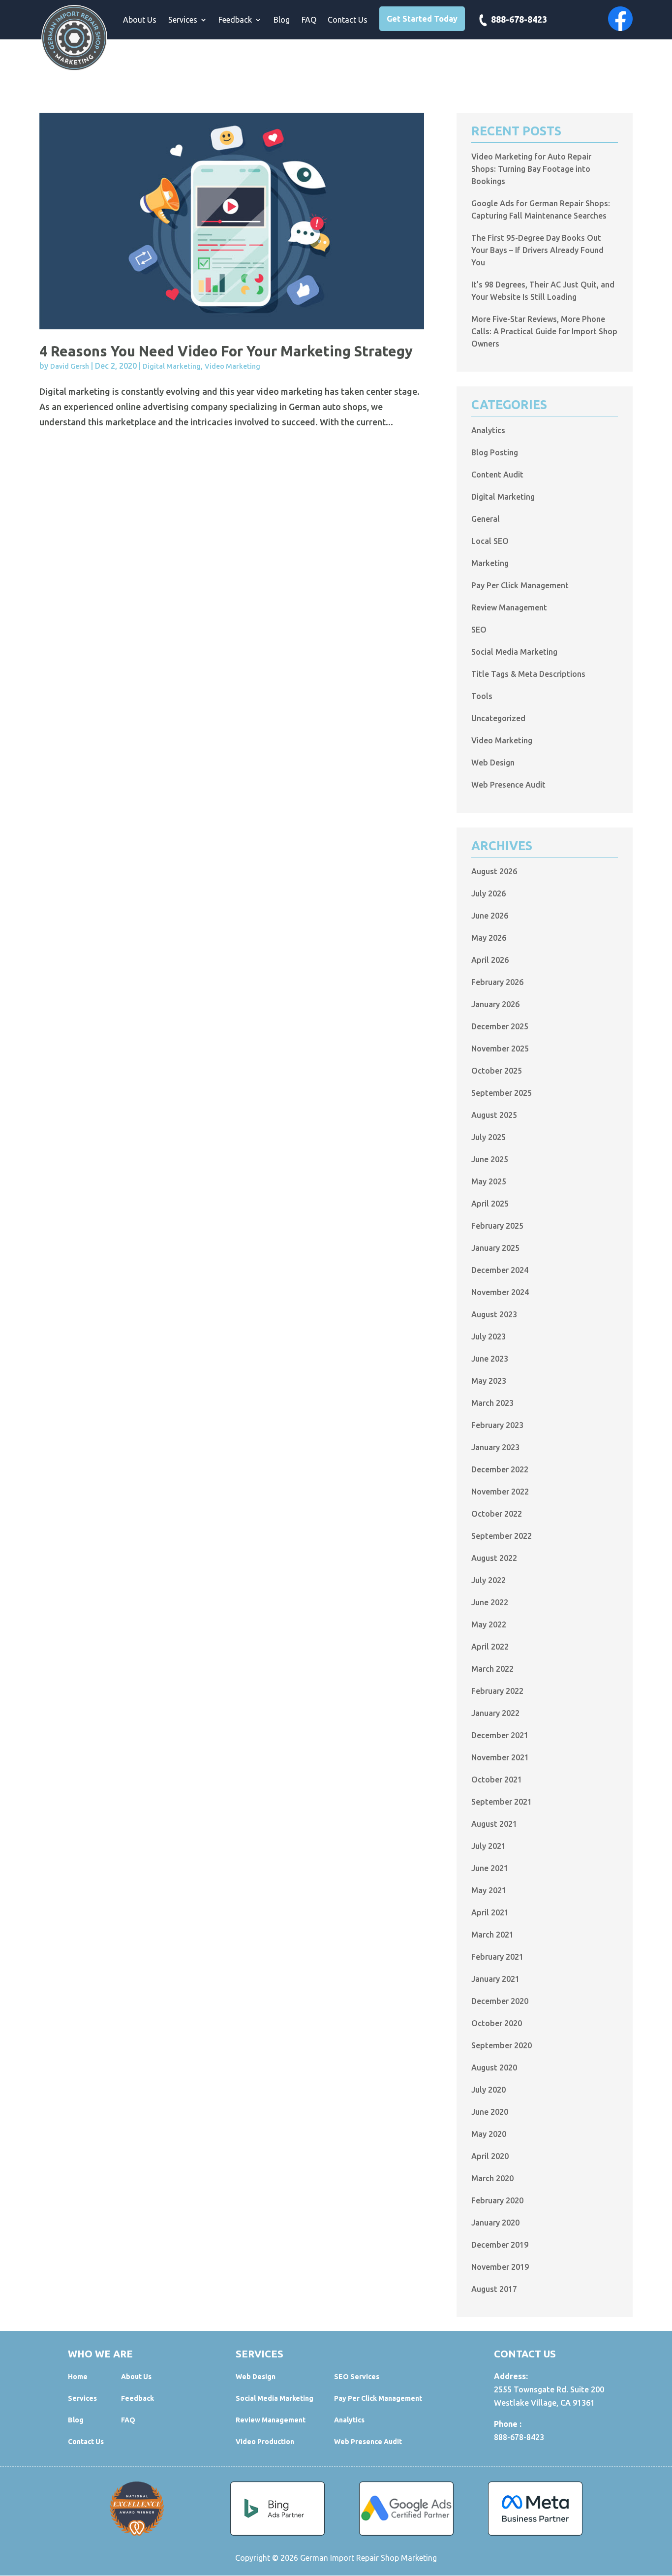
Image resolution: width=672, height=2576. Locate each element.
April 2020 (490, 2156)
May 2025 (489, 1181)
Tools (482, 696)
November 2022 (500, 1492)
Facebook (620, 19)
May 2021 (489, 1890)
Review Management (509, 607)
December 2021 (500, 1735)
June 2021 (490, 1868)
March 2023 (492, 1403)
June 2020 (490, 2112)
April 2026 (490, 960)
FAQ (309, 20)
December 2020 (500, 2001)
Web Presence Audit (508, 785)
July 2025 (489, 1137)
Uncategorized (498, 718)
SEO (479, 630)
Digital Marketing (172, 366)
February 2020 (497, 2200)
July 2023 (489, 1336)
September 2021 (502, 1802)
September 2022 (502, 1536)
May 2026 (489, 938)
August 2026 (494, 871)
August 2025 (494, 1115)
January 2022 (495, 1713)
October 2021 (497, 1780)
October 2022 (497, 1514)
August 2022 (494, 1558)
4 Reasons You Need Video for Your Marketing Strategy (226, 351)
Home (78, 2377)
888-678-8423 (519, 20)
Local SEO (490, 541)
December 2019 (500, 2245)
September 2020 (502, 2045)
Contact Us (348, 20)
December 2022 (500, 1469)
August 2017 (494, 2289)
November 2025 (500, 1049)
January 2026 (495, 1004)
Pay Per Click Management (520, 585)
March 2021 (492, 1935)
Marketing (490, 563)
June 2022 (490, 1602)
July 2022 (489, 1580)
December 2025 (500, 1026)
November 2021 (500, 1757)
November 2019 (500, 2267)
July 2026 (489, 893)
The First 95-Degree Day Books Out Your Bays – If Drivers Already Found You (537, 250)
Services (183, 20)
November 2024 (500, 1292)
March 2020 (492, 2178)
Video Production (265, 2442)
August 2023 (494, 1314)
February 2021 (497, 1957)
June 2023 (490, 1359)
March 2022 (492, 1669)
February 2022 (497, 1691)
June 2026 (490, 916)
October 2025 (497, 1071)
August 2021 (494, 1824)
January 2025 (495, 1248)
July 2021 (489, 1846)
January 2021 (495, 1979)
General (486, 519)
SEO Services (357, 2377)
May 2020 (489, 2134)
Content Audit (497, 475)
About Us (140, 20)
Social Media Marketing (514, 652)
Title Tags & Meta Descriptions (528, 674)
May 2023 (489, 1381)
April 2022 (490, 1647)
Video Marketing (232, 366)
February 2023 (497, 1425)
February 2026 (497, 982)
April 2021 (490, 1912)
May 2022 (489, 1624)
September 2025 (502, 1093)
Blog (282, 20)
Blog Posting (495, 452)
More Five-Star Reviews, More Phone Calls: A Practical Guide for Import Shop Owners (544, 331)
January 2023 (495, 1447)
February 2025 (497, 1226)
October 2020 (497, 2023)
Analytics (488, 430)
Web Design (493, 763)
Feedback (235, 20)
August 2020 (494, 2067)
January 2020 (495, 2223)
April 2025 (490, 1204)
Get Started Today (422, 19)
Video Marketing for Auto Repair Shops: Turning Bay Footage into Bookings (531, 169)
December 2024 (500, 1270)
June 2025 (490, 1159)
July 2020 (489, 2090)
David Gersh (70, 366)
